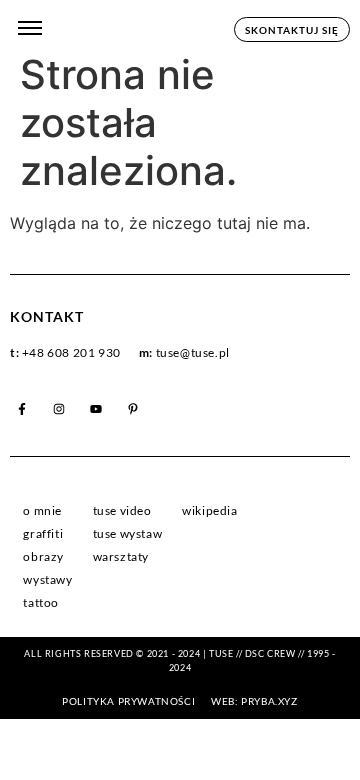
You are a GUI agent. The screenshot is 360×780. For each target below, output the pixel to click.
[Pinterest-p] (133, 409)
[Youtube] (96, 409)
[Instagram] (59, 409)
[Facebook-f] (22, 409)
